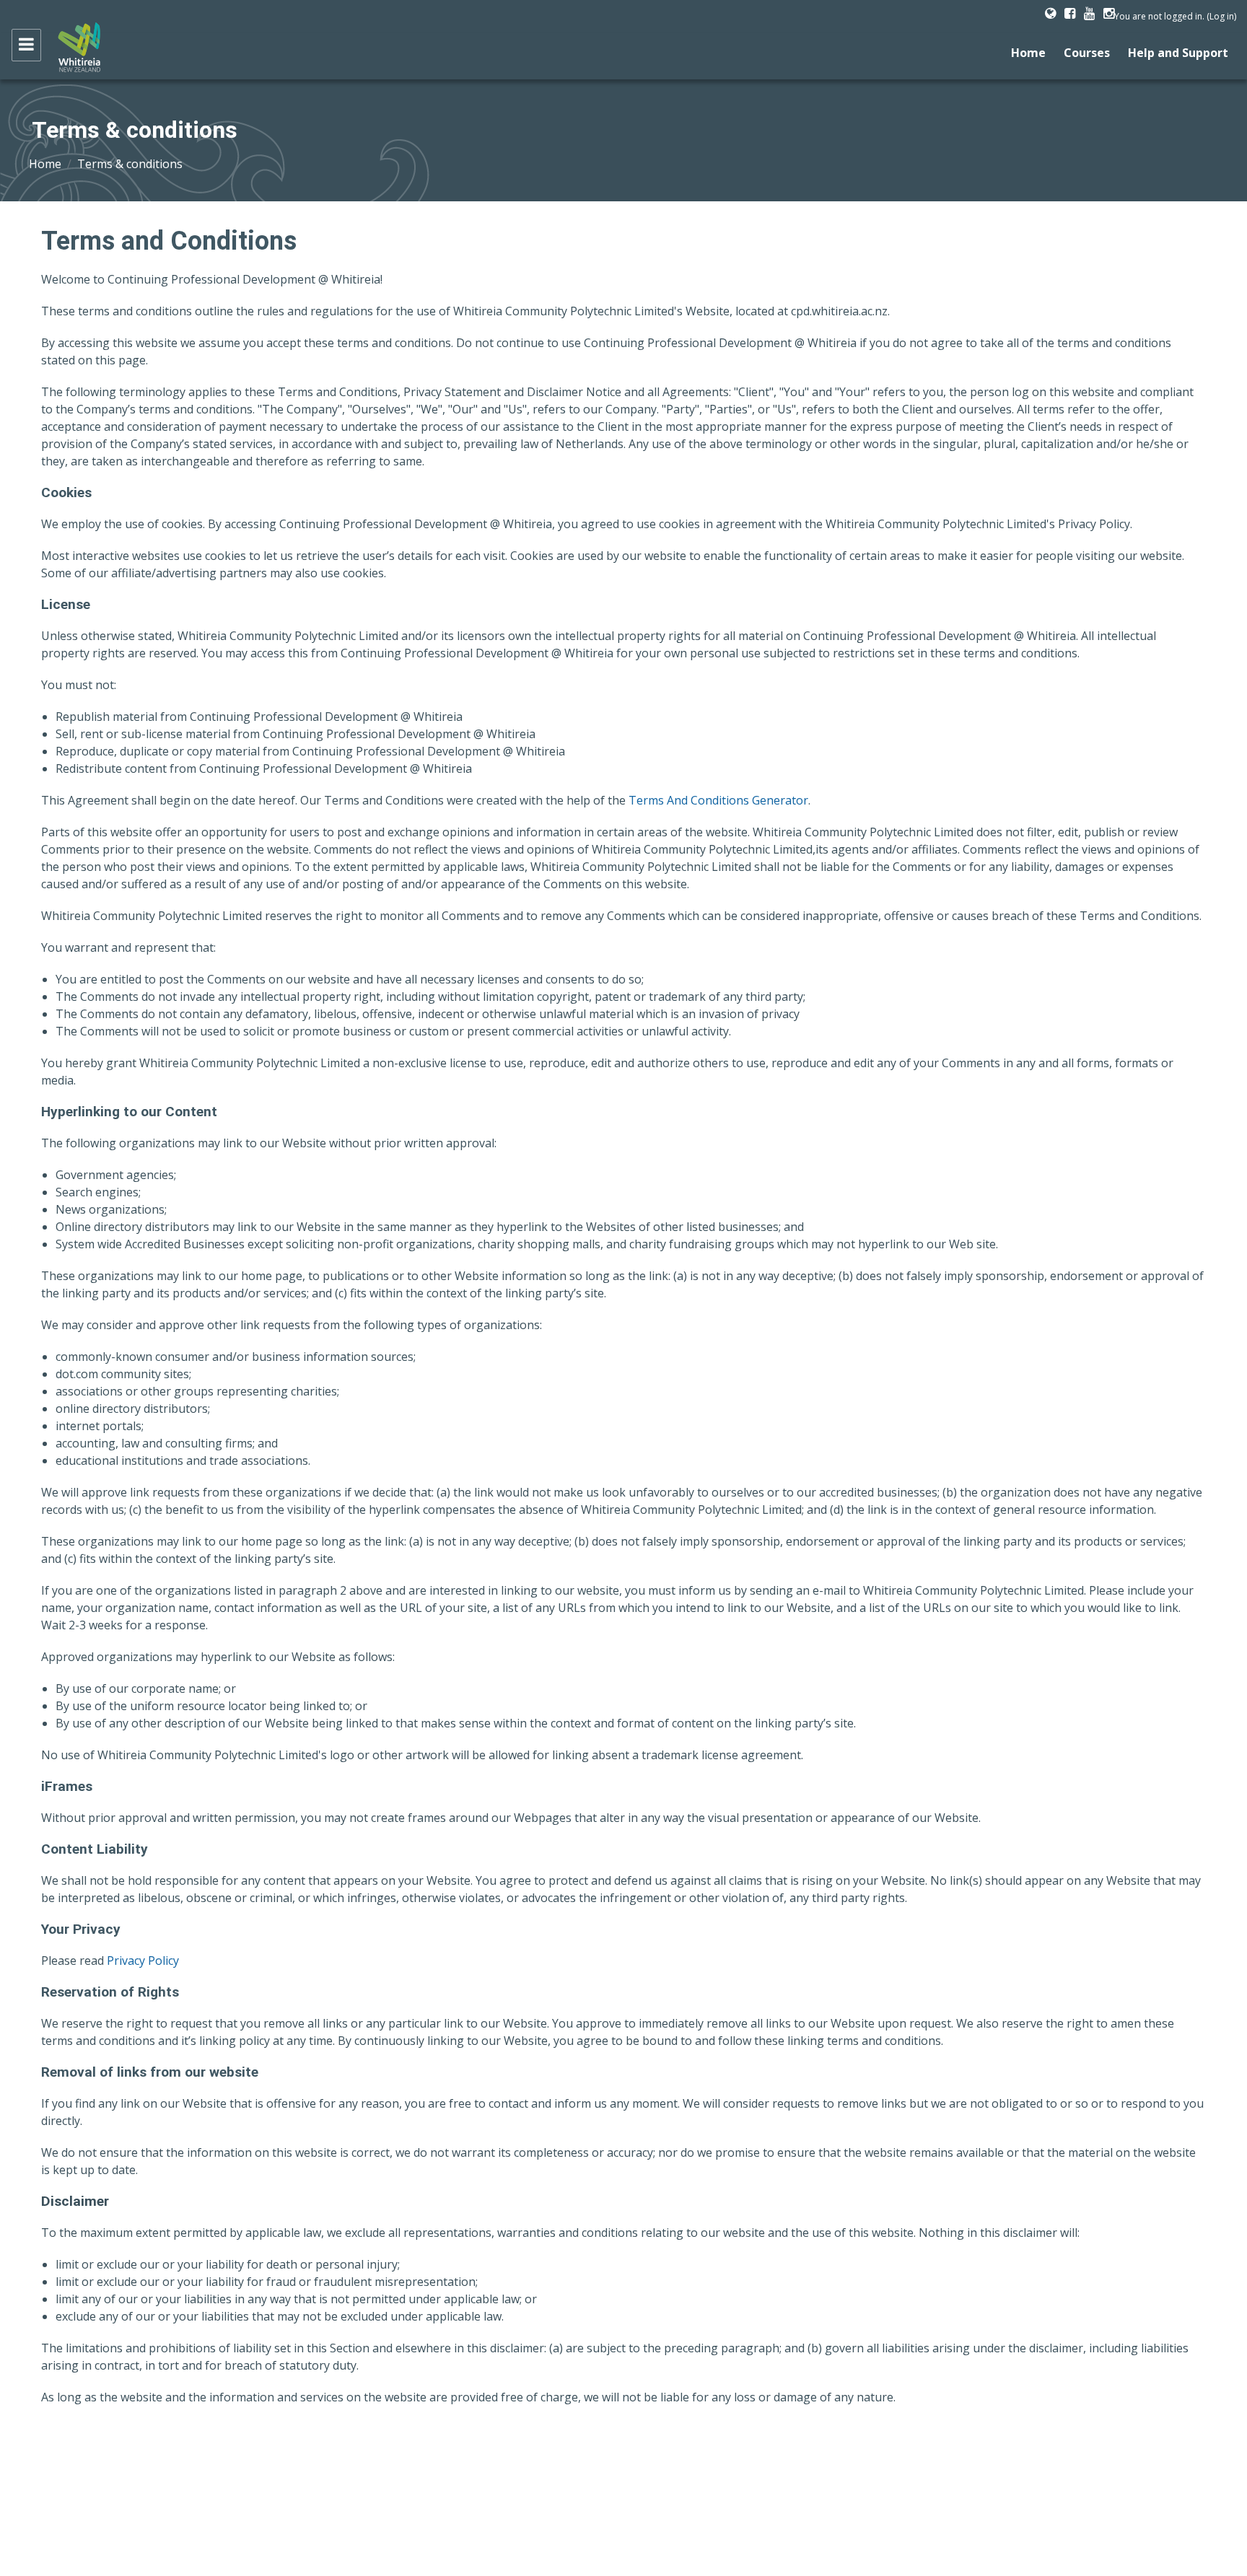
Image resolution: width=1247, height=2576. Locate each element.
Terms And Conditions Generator (718, 800)
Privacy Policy (143, 1961)
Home (1028, 53)
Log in (1222, 16)
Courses (1087, 53)
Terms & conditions (130, 164)
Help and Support (1178, 53)
